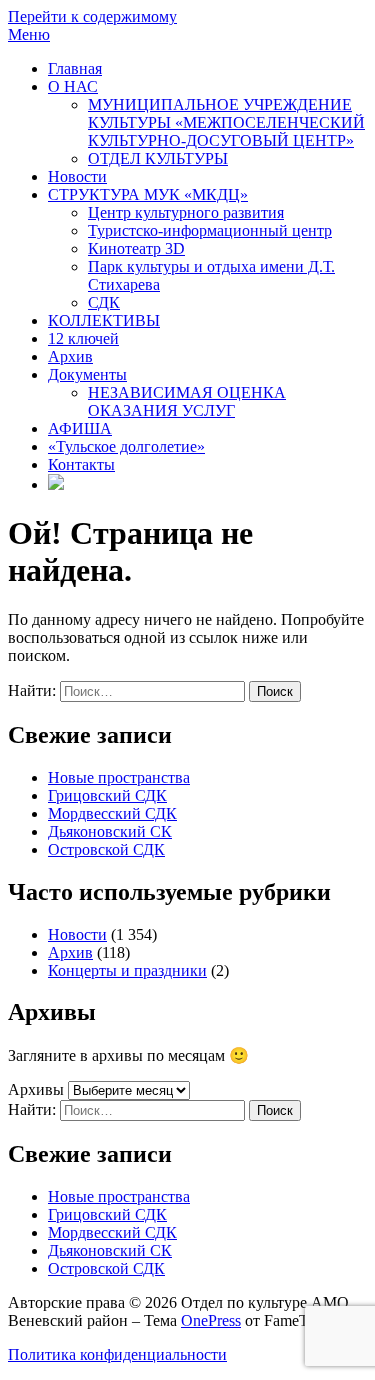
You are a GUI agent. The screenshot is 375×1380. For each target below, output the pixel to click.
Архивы (36, 1089)
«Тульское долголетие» (126, 446)
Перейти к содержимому (92, 16)
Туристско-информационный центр (210, 230)
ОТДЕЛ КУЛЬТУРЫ (158, 158)
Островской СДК (106, 849)
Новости (77, 176)
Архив (70, 356)
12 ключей (83, 338)
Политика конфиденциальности (117, 1354)
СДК (104, 302)
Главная (75, 68)
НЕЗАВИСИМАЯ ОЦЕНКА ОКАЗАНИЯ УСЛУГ (187, 401)
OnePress (211, 1320)
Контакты (81, 464)
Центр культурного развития (186, 212)
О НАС (73, 86)
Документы (87, 374)
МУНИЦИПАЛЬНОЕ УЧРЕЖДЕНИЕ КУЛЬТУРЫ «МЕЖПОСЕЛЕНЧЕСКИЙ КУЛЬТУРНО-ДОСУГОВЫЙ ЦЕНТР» (226, 122)
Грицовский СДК (107, 795)
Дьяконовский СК (110, 831)
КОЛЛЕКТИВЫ (104, 320)
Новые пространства (119, 777)
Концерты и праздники (127, 970)
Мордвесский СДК (112, 813)
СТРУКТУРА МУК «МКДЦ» (148, 194)
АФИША (80, 428)
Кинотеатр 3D (136, 248)
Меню (29, 34)
